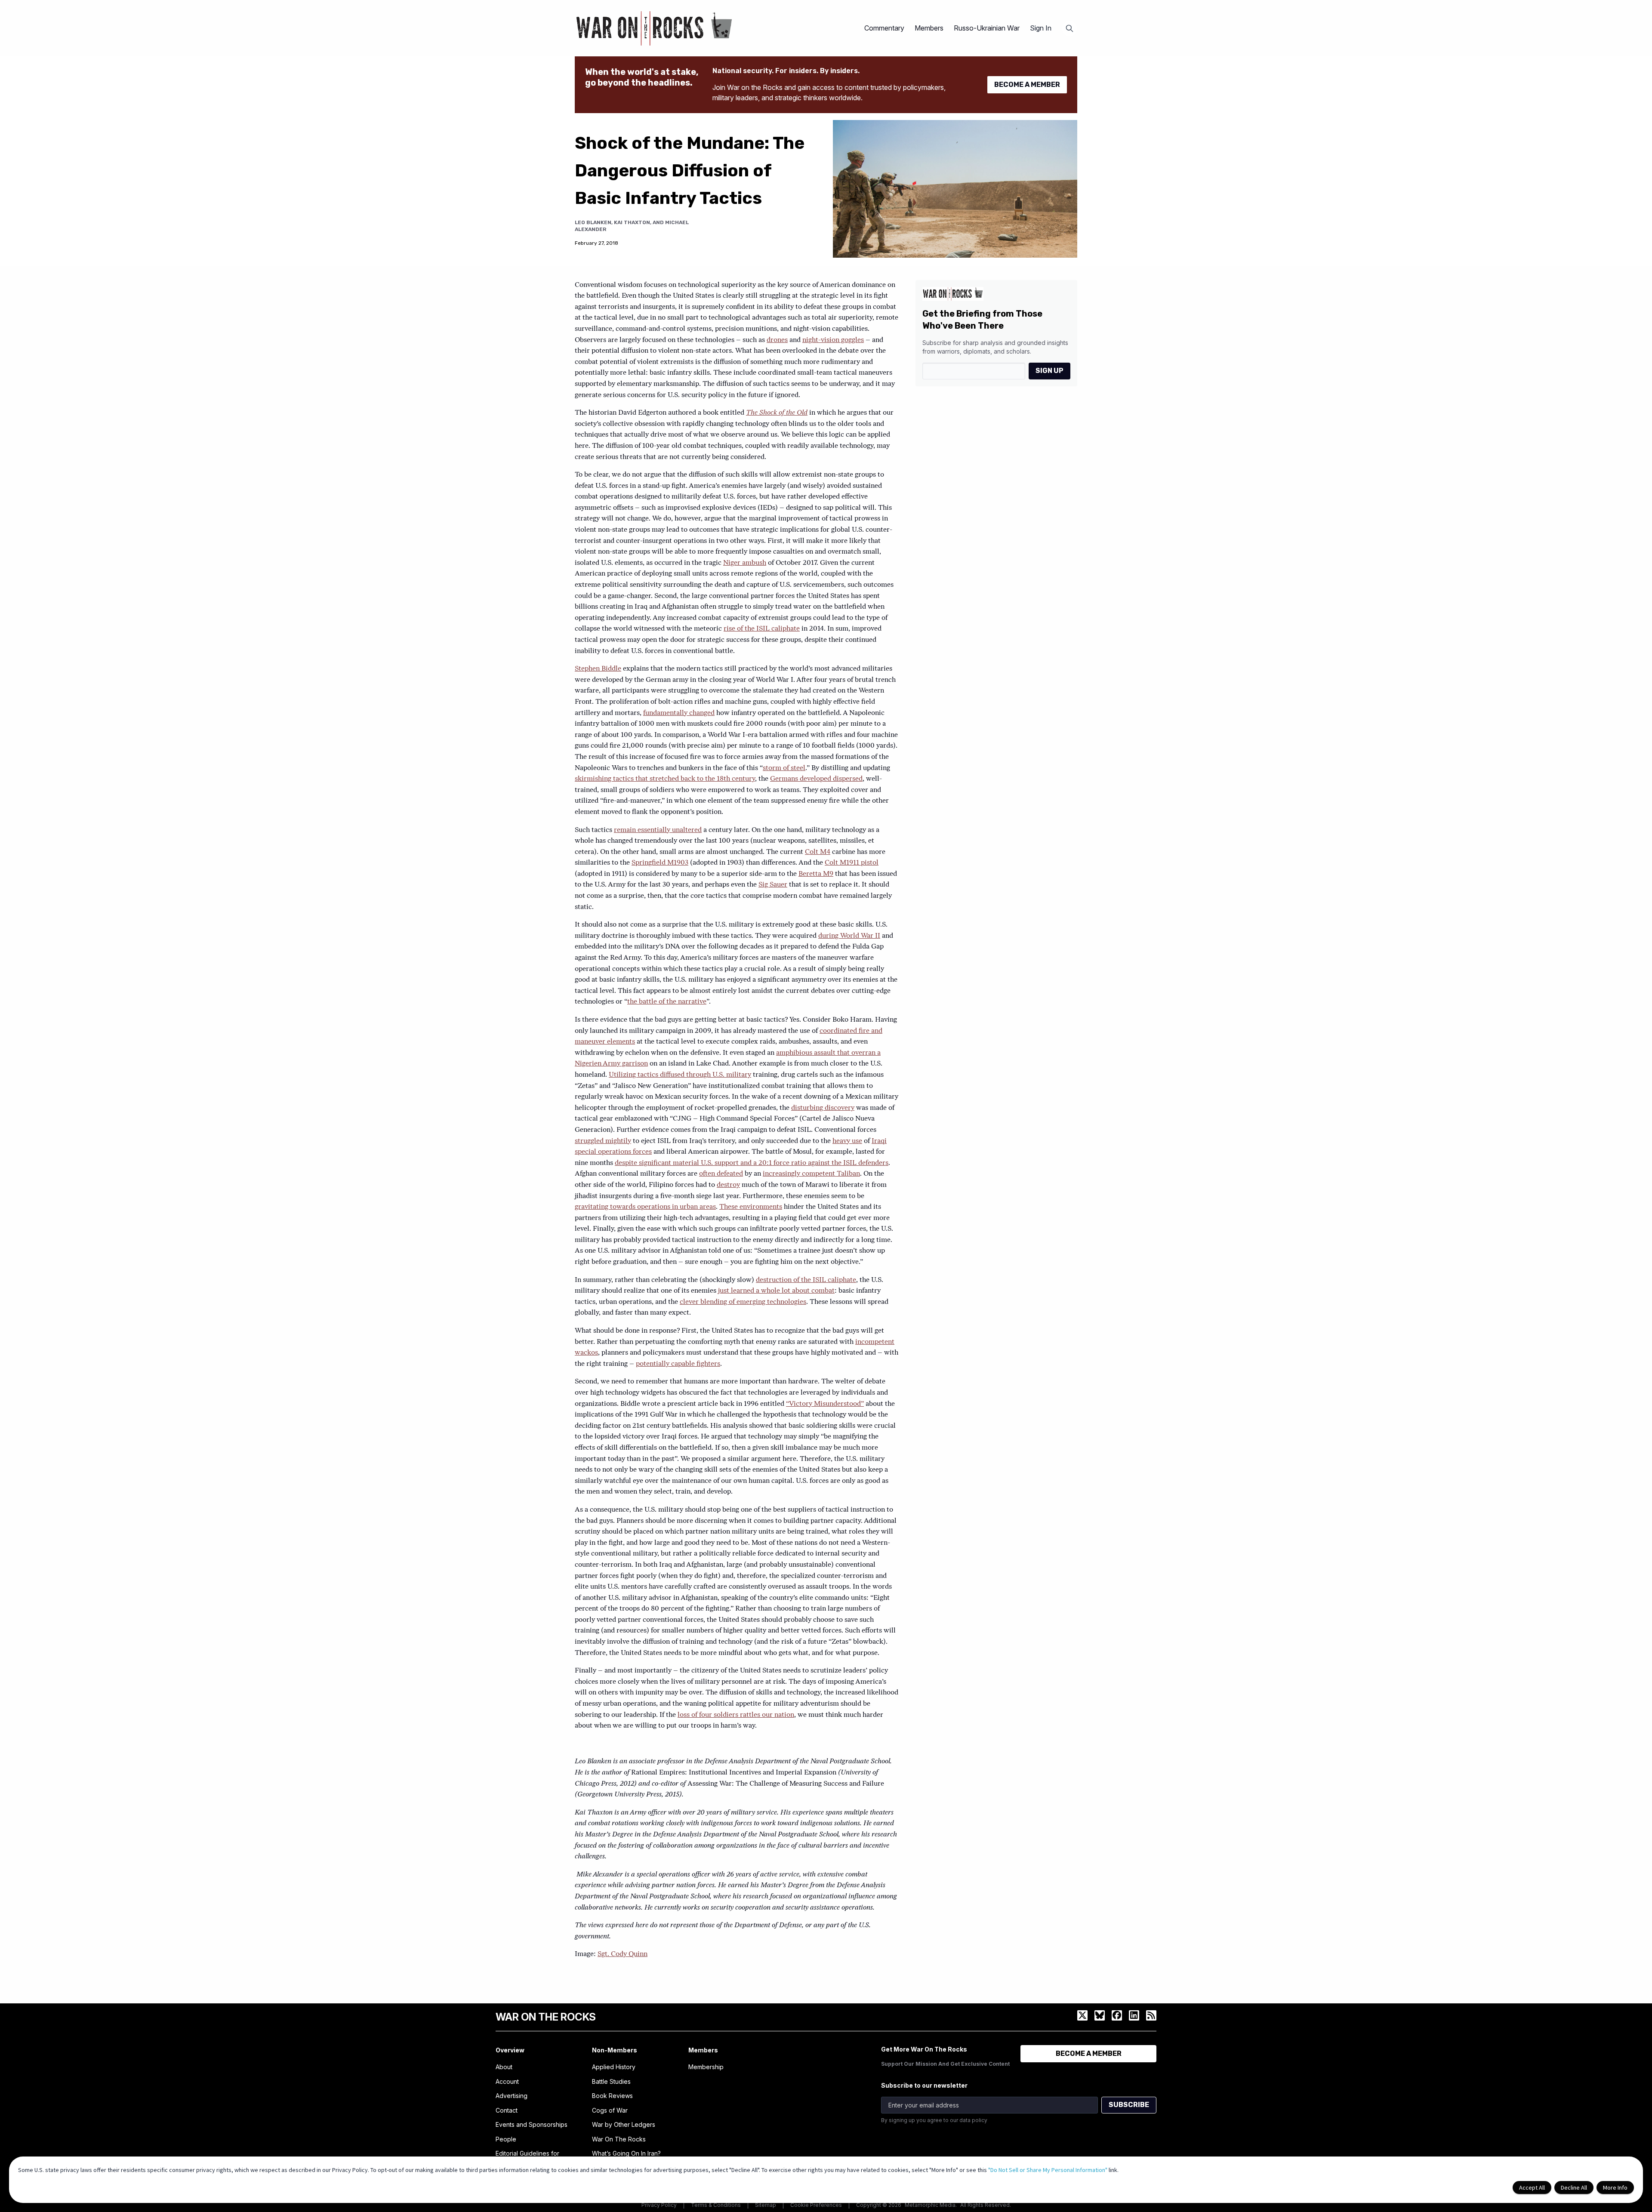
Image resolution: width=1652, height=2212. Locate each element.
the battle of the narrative (667, 1002)
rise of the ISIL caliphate (762, 629)
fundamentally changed (679, 713)
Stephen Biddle (598, 669)
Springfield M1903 (660, 863)
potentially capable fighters (678, 1364)
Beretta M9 (816, 874)
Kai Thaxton (632, 222)
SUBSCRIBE (1129, 2105)
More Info (1615, 2187)
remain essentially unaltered (658, 830)
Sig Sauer (773, 885)
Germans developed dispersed (816, 779)
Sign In (1041, 28)
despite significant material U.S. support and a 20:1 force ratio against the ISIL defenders (752, 1163)
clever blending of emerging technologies (743, 1302)
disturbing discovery (823, 1108)
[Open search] (1069, 28)
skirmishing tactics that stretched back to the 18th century (665, 779)
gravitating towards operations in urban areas (645, 1207)
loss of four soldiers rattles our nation (736, 1715)
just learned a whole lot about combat (776, 1291)
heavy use (847, 1141)
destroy (728, 1185)
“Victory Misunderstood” (825, 1404)
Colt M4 (818, 852)
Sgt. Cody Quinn (623, 1954)
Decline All (1574, 2187)
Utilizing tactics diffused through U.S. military (680, 1075)
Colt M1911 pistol (852, 863)
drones (777, 340)
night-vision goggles (833, 340)
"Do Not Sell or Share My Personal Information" (1048, 2170)
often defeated (721, 1174)
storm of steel (784, 768)
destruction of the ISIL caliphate (806, 1280)
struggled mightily (603, 1141)
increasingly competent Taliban (811, 1174)
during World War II (849, 936)
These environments (751, 1207)
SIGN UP (1049, 371)
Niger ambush (745, 563)
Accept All (1532, 2187)
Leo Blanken (593, 222)
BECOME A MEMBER (1027, 85)
